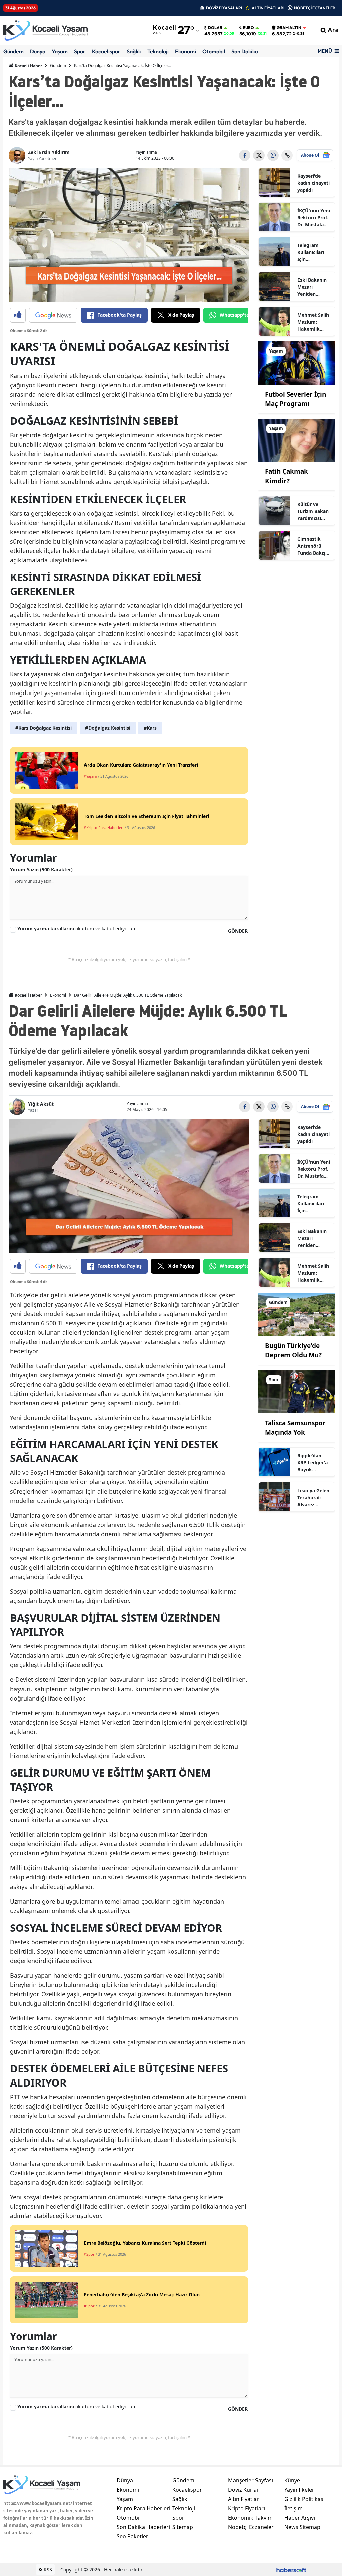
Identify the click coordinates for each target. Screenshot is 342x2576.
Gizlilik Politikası (304, 2499)
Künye (292, 2480)
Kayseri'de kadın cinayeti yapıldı (313, 183)
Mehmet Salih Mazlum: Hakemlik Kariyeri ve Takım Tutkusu (314, 322)
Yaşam (60, 51)
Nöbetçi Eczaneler (251, 2527)
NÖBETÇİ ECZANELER (315, 8)
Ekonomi (186, 51)
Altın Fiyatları (244, 2499)
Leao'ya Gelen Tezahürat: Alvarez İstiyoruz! (313, 1498)
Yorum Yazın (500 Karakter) (41, 870)
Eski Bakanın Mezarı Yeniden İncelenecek (312, 287)
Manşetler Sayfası (250, 2480)
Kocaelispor (106, 51)
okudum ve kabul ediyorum (77, 928)
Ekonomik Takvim (250, 2518)
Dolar (215, 28)
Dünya (38, 51)
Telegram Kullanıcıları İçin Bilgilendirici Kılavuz (311, 252)
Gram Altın (289, 28)
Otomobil (214, 51)
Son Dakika (245, 51)
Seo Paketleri (133, 2536)
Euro (249, 28)
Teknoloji (158, 51)
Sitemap (183, 2527)
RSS (47, 2569)
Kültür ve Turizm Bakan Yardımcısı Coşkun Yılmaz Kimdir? (314, 511)
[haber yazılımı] (291, 2569)
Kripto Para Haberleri (143, 2508)
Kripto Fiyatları (246, 2508)
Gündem (14, 51)
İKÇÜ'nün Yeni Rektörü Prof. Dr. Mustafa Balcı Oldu (314, 218)
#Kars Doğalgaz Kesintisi (44, 728)
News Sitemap (302, 2527)
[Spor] (297, 1391)
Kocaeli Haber (28, 66)
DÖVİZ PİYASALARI (224, 8)
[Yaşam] (297, 362)
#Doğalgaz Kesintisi (108, 728)
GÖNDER (238, 931)
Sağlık (134, 51)
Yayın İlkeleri (300, 2490)
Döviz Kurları (244, 2490)
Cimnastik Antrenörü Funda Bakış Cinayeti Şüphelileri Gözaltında (311, 546)
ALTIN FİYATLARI (268, 8)
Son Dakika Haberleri (143, 2527)
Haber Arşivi (300, 2518)
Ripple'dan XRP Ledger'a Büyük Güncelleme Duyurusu (312, 1463)
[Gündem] (297, 1314)
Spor (80, 51)
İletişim (293, 2508)
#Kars (150, 728)
